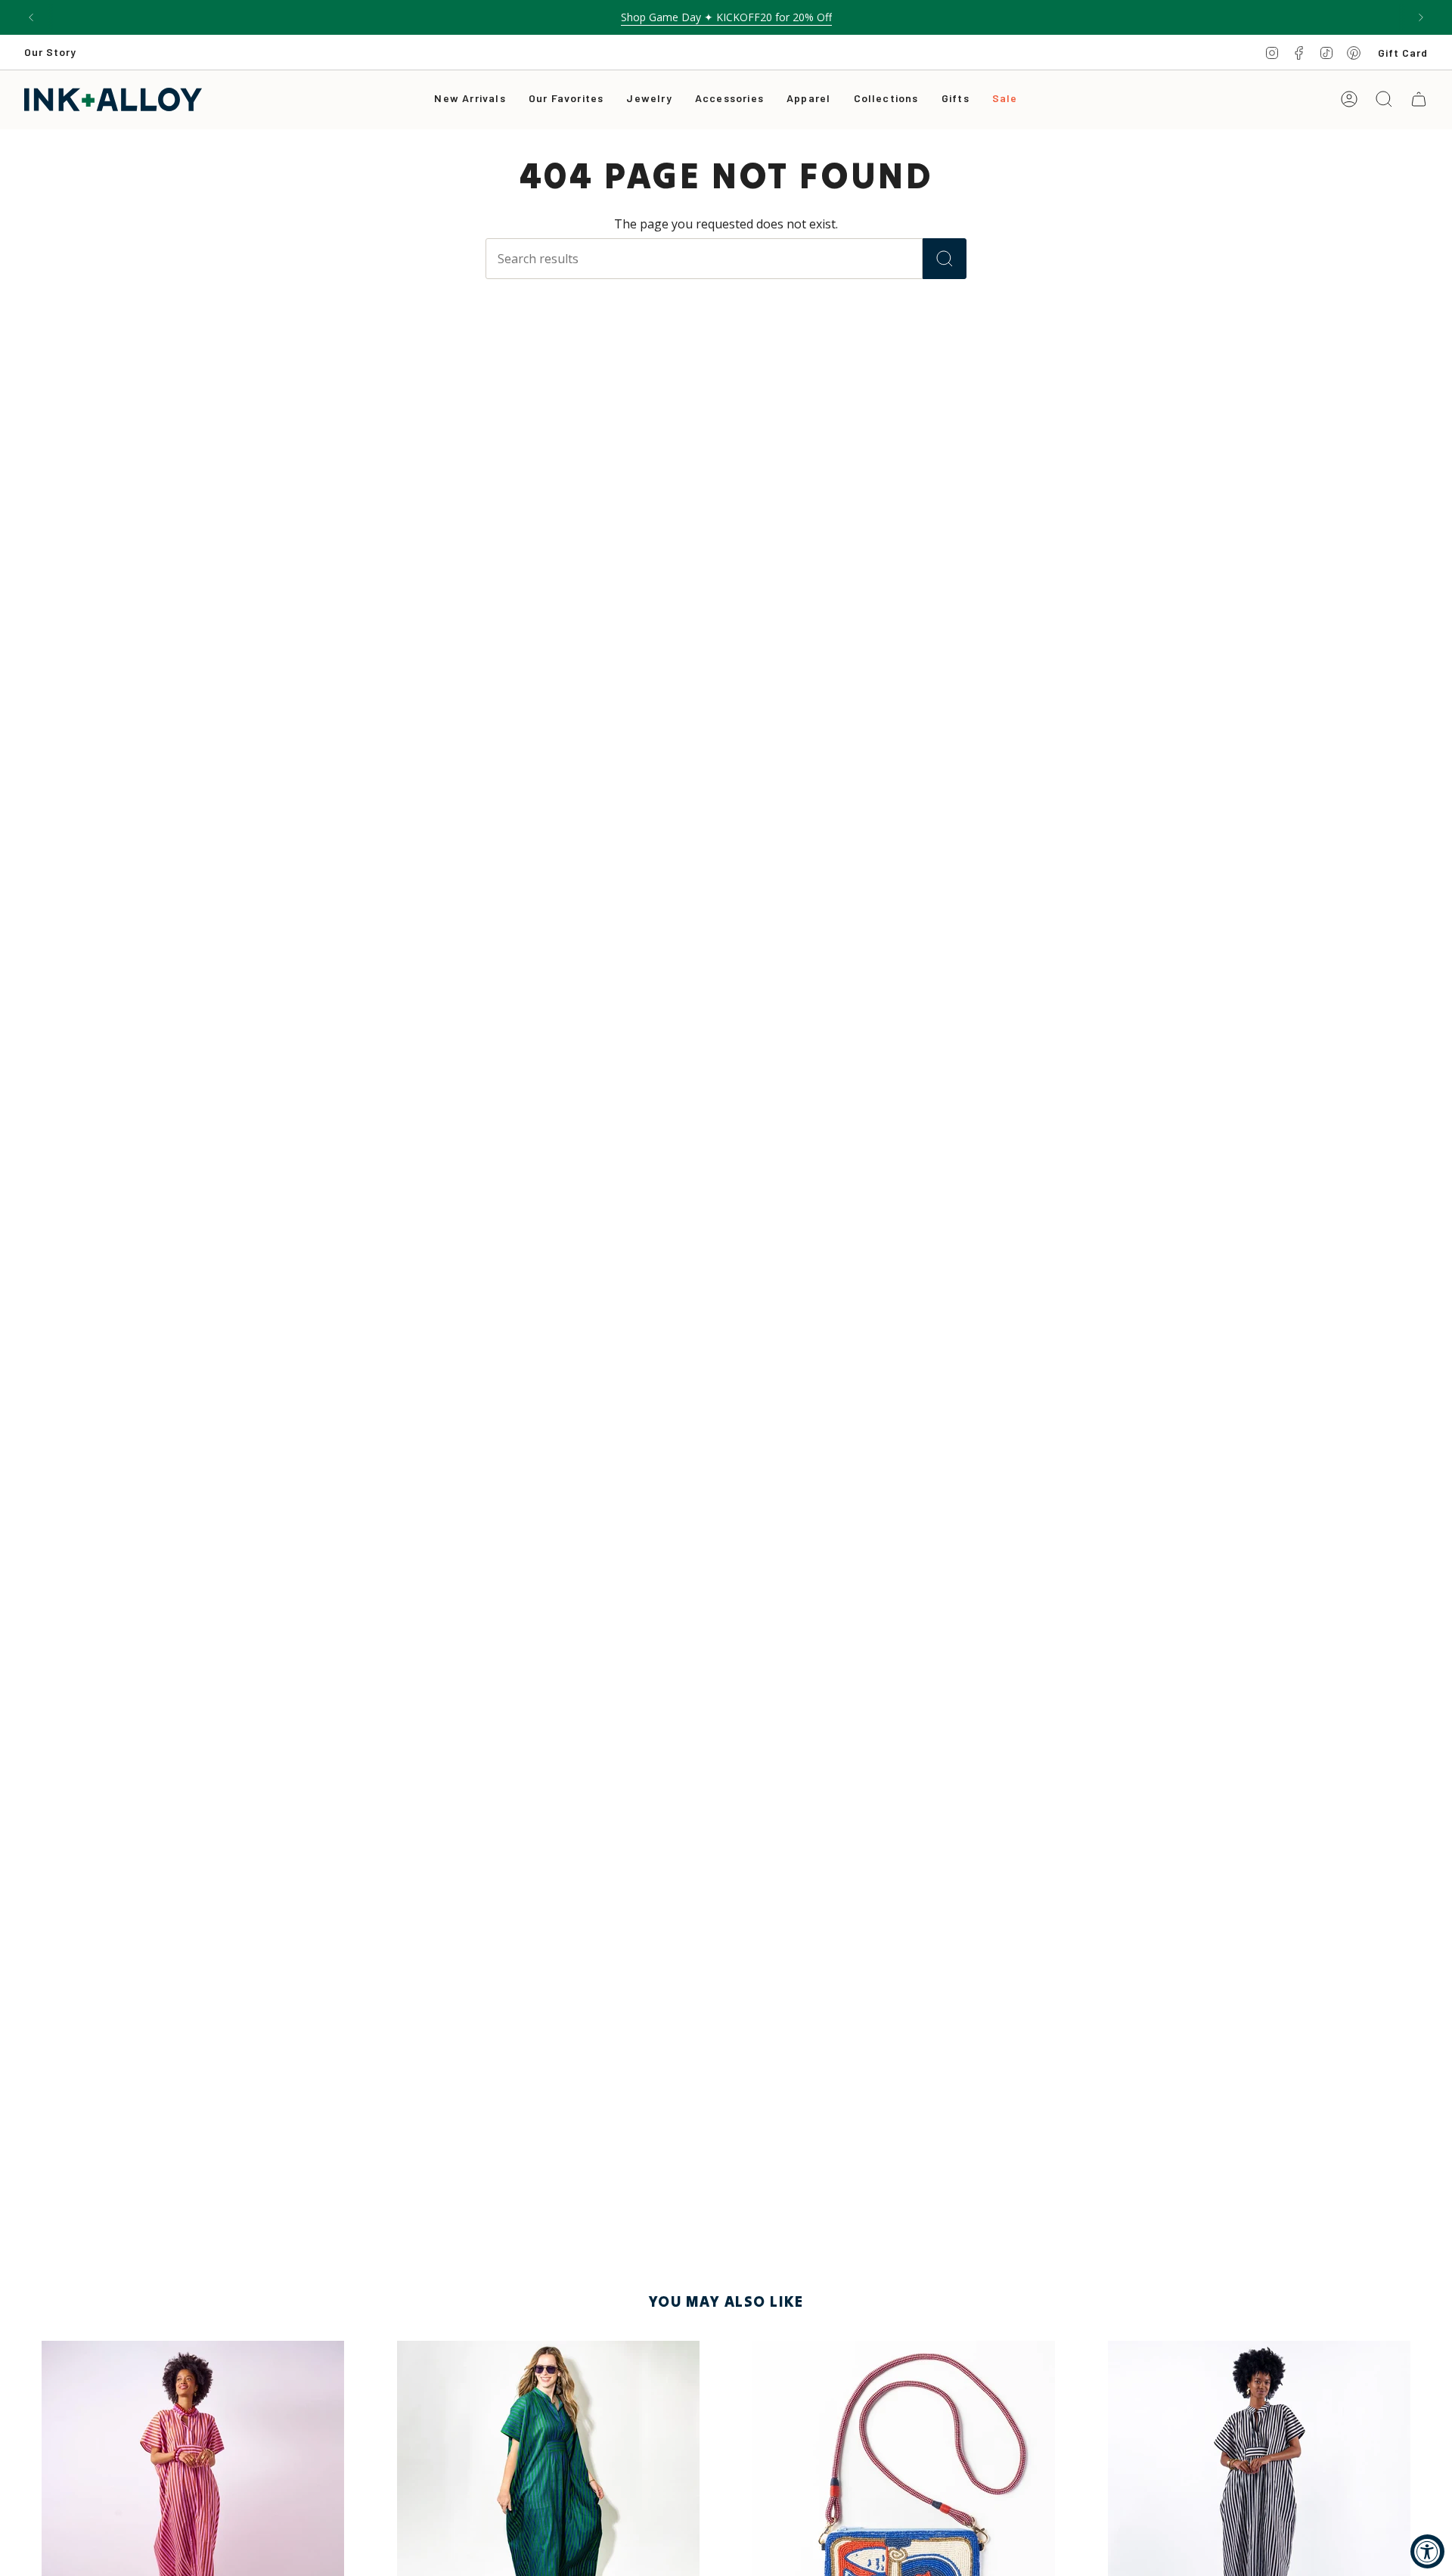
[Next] (1421, 17)
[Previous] (31, 17)
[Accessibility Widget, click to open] (1427, 2551)
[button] (649, 99)
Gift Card (1403, 53)
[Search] (945, 259)
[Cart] (1419, 99)
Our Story (50, 52)
